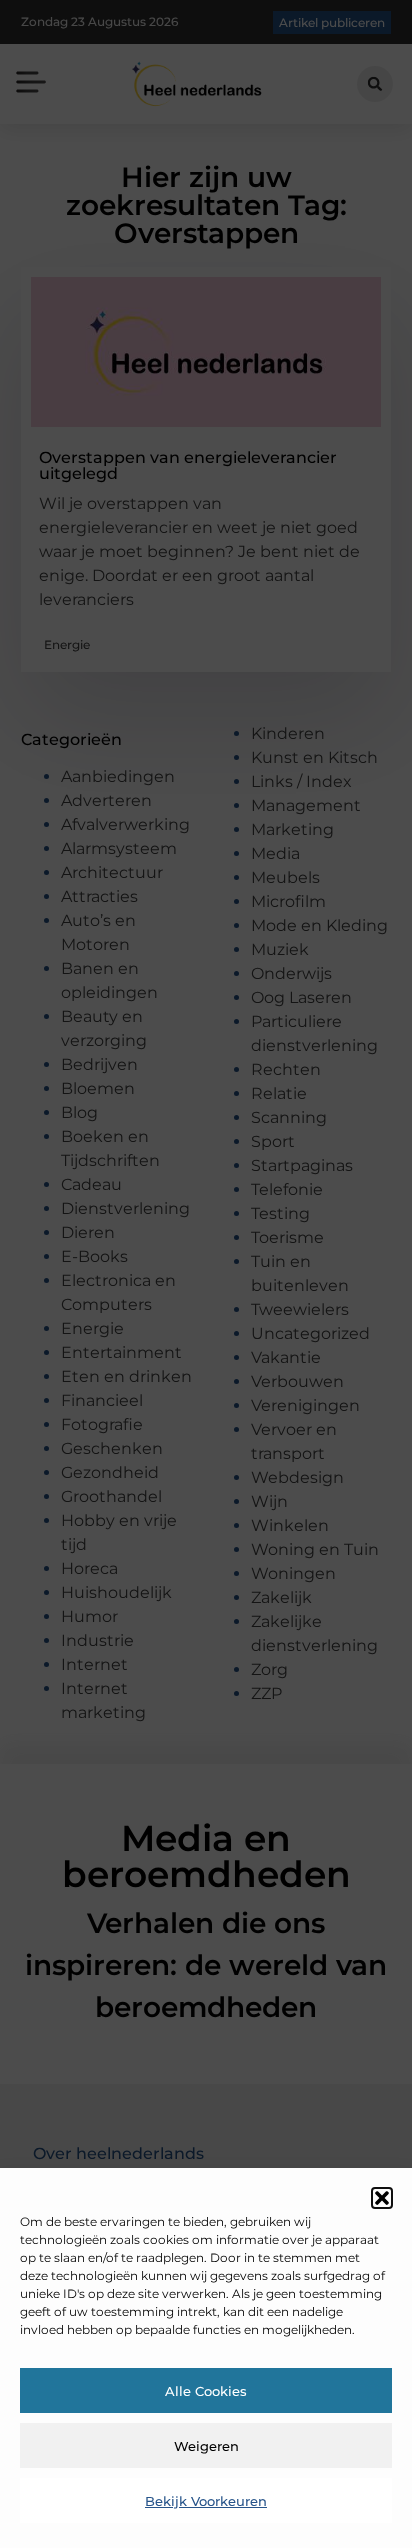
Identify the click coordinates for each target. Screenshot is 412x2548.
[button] (382, 2198)
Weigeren (206, 2446)
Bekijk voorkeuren (206, 2501)
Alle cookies (206, 2391)
